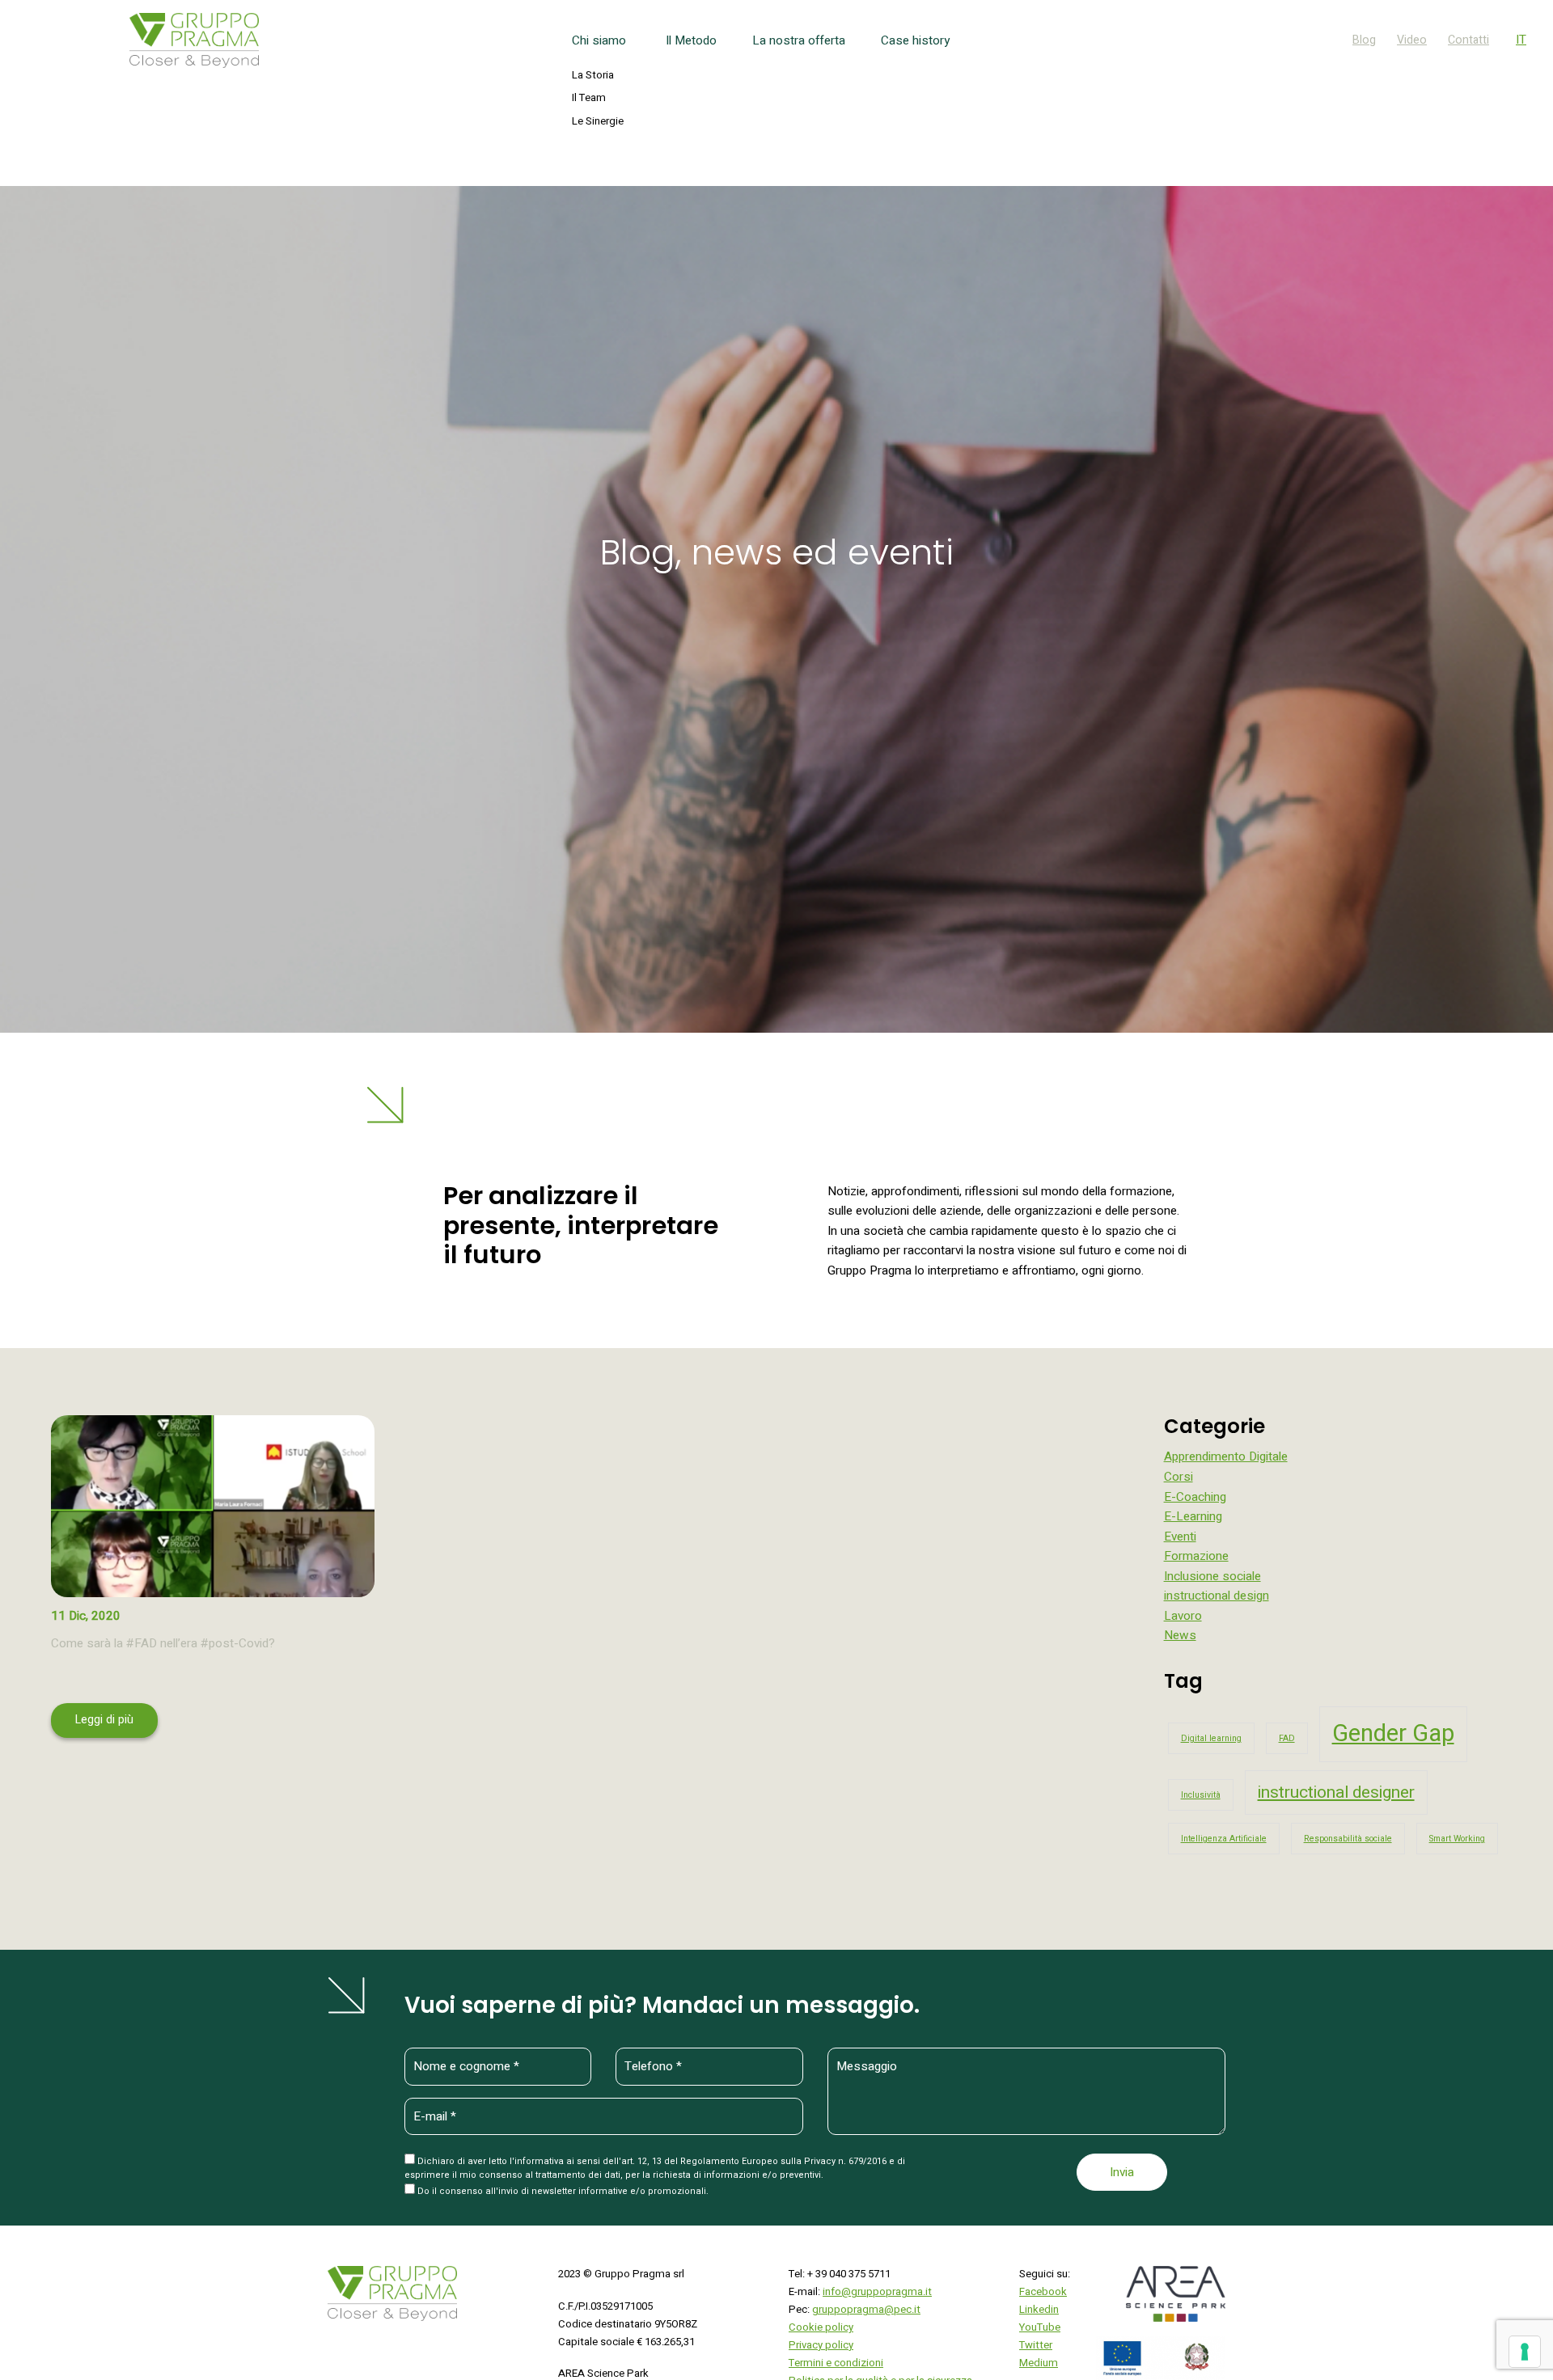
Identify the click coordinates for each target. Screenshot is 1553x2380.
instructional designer (1336, 1792)
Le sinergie (598, 121)
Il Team (589, 98)
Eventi (1180, 1537)
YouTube (1040, 2327)
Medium (1039, 2363)
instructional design (1217, 1596)
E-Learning (1193, 1516)
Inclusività (1201, 1795)
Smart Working (1457, 1839)
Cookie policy (821, 2327)
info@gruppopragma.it (877, 2292)
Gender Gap (1393, 1733)
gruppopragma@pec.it (866, 2310)
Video (1412, 40)
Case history (915, 40)
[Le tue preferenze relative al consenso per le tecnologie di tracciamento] (1525, 2352)
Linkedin (1039, 2310)
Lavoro (1183, 1616)
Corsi (1179, 1477)
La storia (593, 75)
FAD (1287, 1738)
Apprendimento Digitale (1226, 1456)
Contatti (1468, 40)
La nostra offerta (799, 40)
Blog (1364, 40)
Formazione (1196, 1556)
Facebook (1043, 2292)
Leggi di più (104, 1720)
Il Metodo (691, 40)
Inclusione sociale (1212, 1576)
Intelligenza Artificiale (1224, 1839)
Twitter (1036, 2345)
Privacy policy (821, 2345)
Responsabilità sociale (1348, 1839)
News (1180, 1635)
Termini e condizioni (836, 2363)
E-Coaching (1195, 1497)
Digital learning (1211, 1738)
